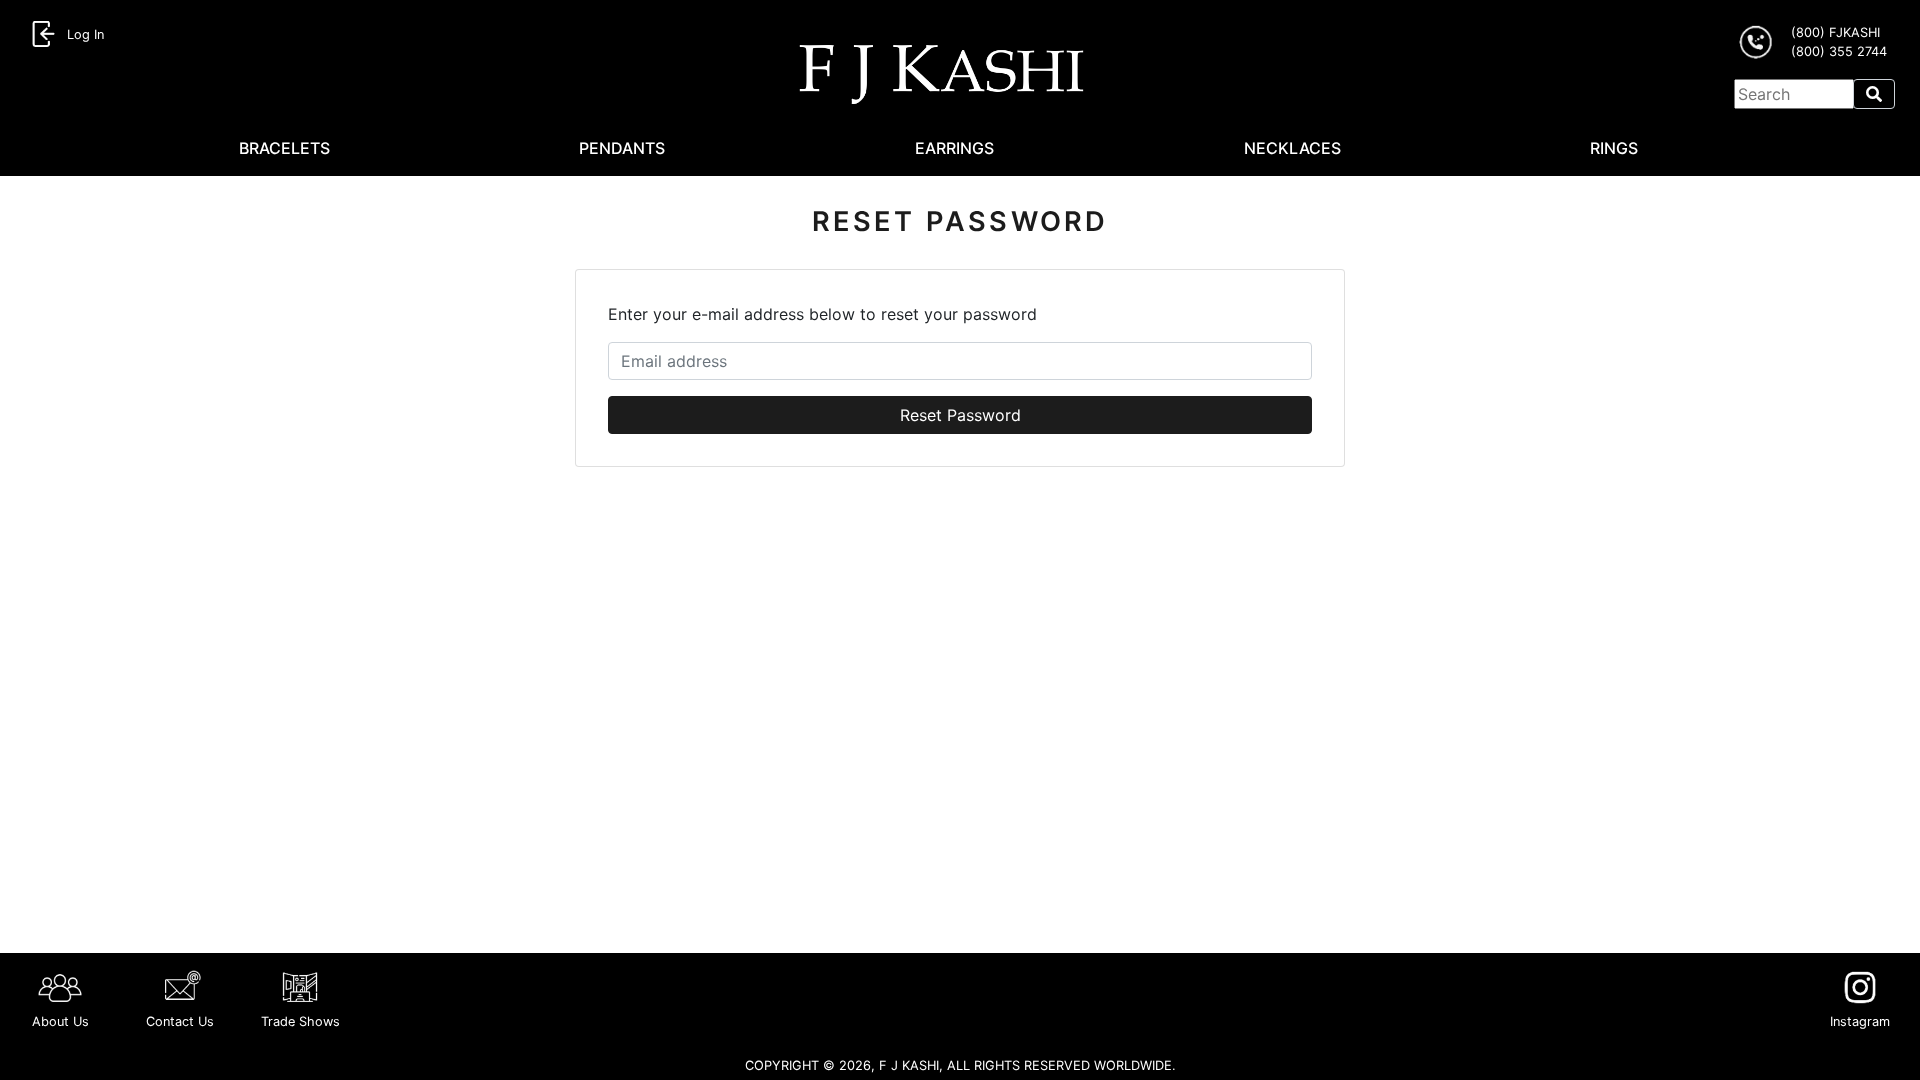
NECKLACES (1292, 148)
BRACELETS (284, 148)
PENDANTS (622, 148)
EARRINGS (954, 148)
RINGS (1614, 148)
